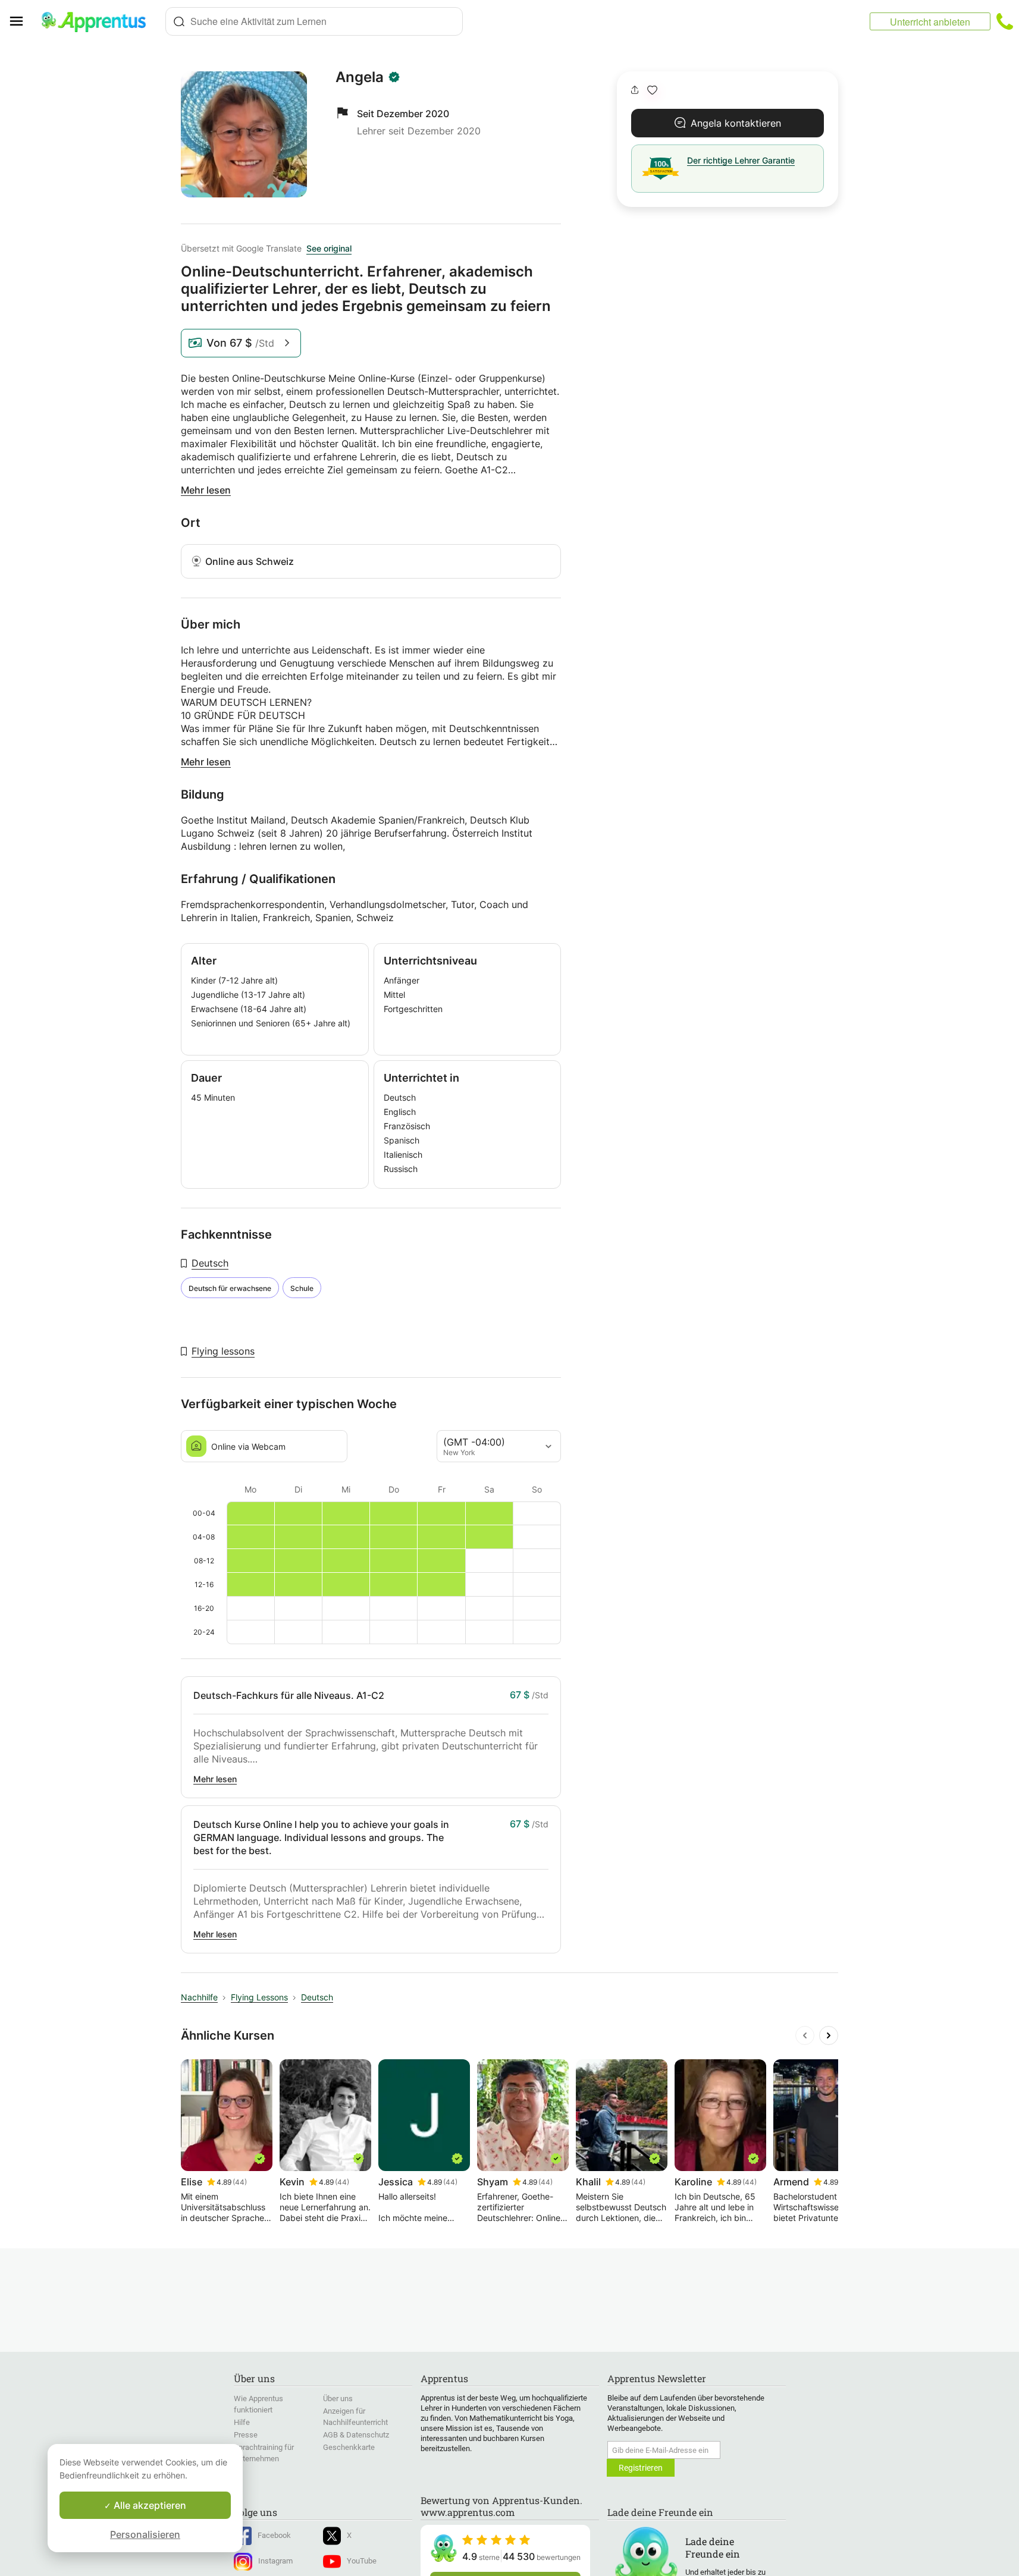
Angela (360, 77)
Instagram (275, 2561)
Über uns (338, 2398)
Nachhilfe (199, 1997)
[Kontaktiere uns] (1005, 21)
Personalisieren (145, 2534)
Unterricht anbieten (930, 22)
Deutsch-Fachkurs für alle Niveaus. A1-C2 (289, 1695)
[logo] (99, 21)
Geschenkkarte (349, 2447)
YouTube (362, 2561)
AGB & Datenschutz (356, 2435)
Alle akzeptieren (149, 2505)
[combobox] (314, 21)
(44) (240, 2182)
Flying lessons (223, 1351)
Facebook (274, 2535)
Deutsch (210, 1263)
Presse (246, 2435)
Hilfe (242, 2422)
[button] (652, 90)
